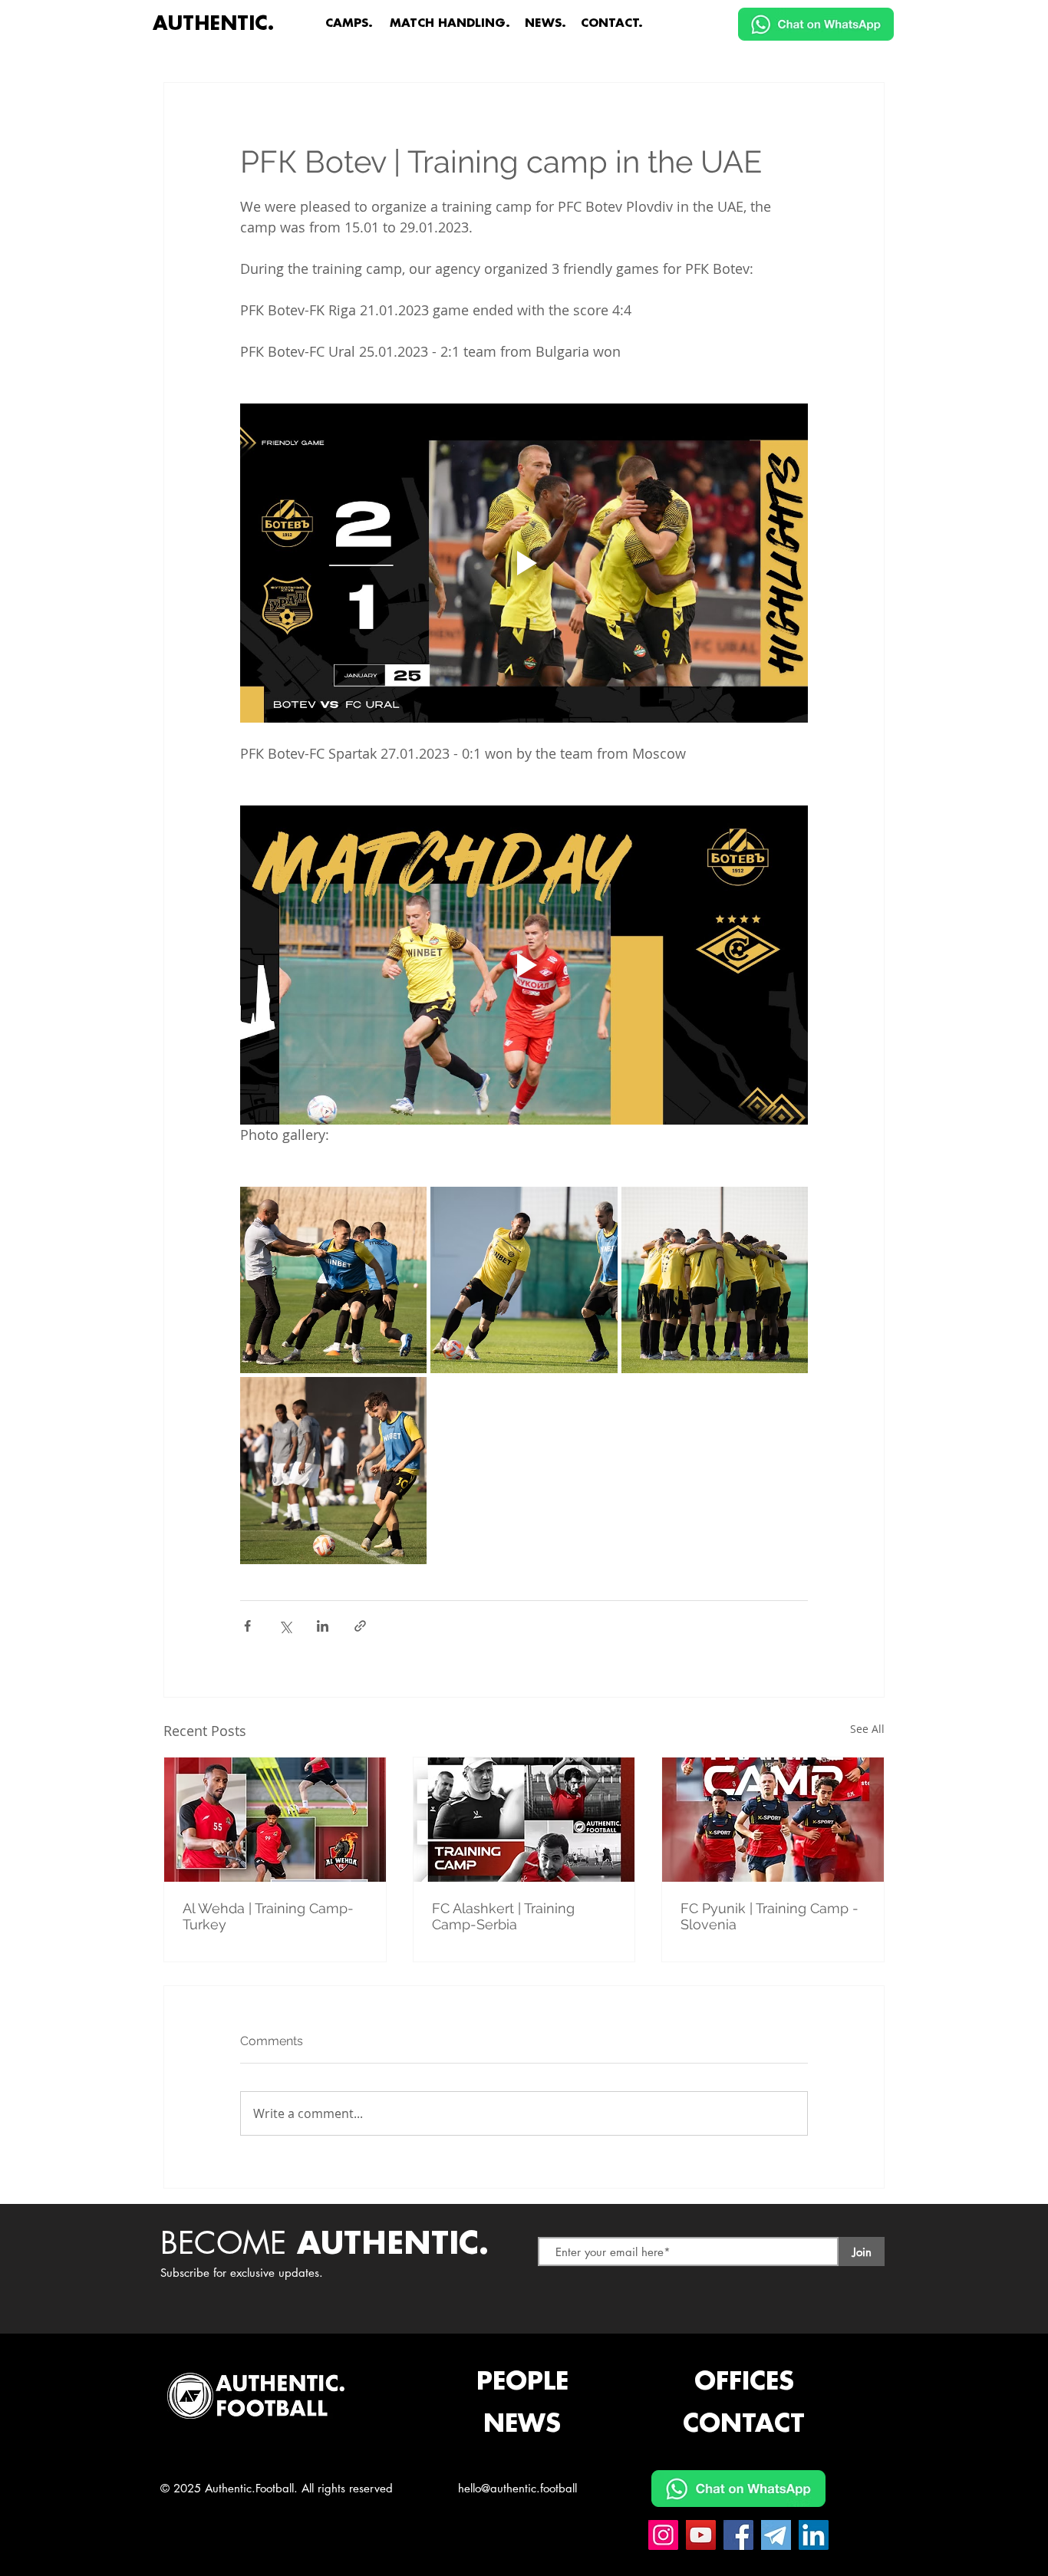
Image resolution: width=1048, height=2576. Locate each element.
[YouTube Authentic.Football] (701, 2535)
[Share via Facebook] (247, 1626)
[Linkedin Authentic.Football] (814, 2535)
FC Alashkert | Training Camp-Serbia (503, 1916)
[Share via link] (360, 1626)
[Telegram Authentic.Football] (776, 2535)
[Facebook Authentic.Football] (738, 2535)
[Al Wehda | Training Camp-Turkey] (275, 1820)
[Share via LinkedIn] (323, 1626)
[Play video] (524, 563)
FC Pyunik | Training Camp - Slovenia (770, 1916)
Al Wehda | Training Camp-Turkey (268, 1916)
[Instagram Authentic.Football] (663, 2535)
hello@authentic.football (517, 2488)
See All (867, 1729)
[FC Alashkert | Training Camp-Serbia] (524, 1820)
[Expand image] (333, 1280)
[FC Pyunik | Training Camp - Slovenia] (773, 1820)
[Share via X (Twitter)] (285, 1626)
